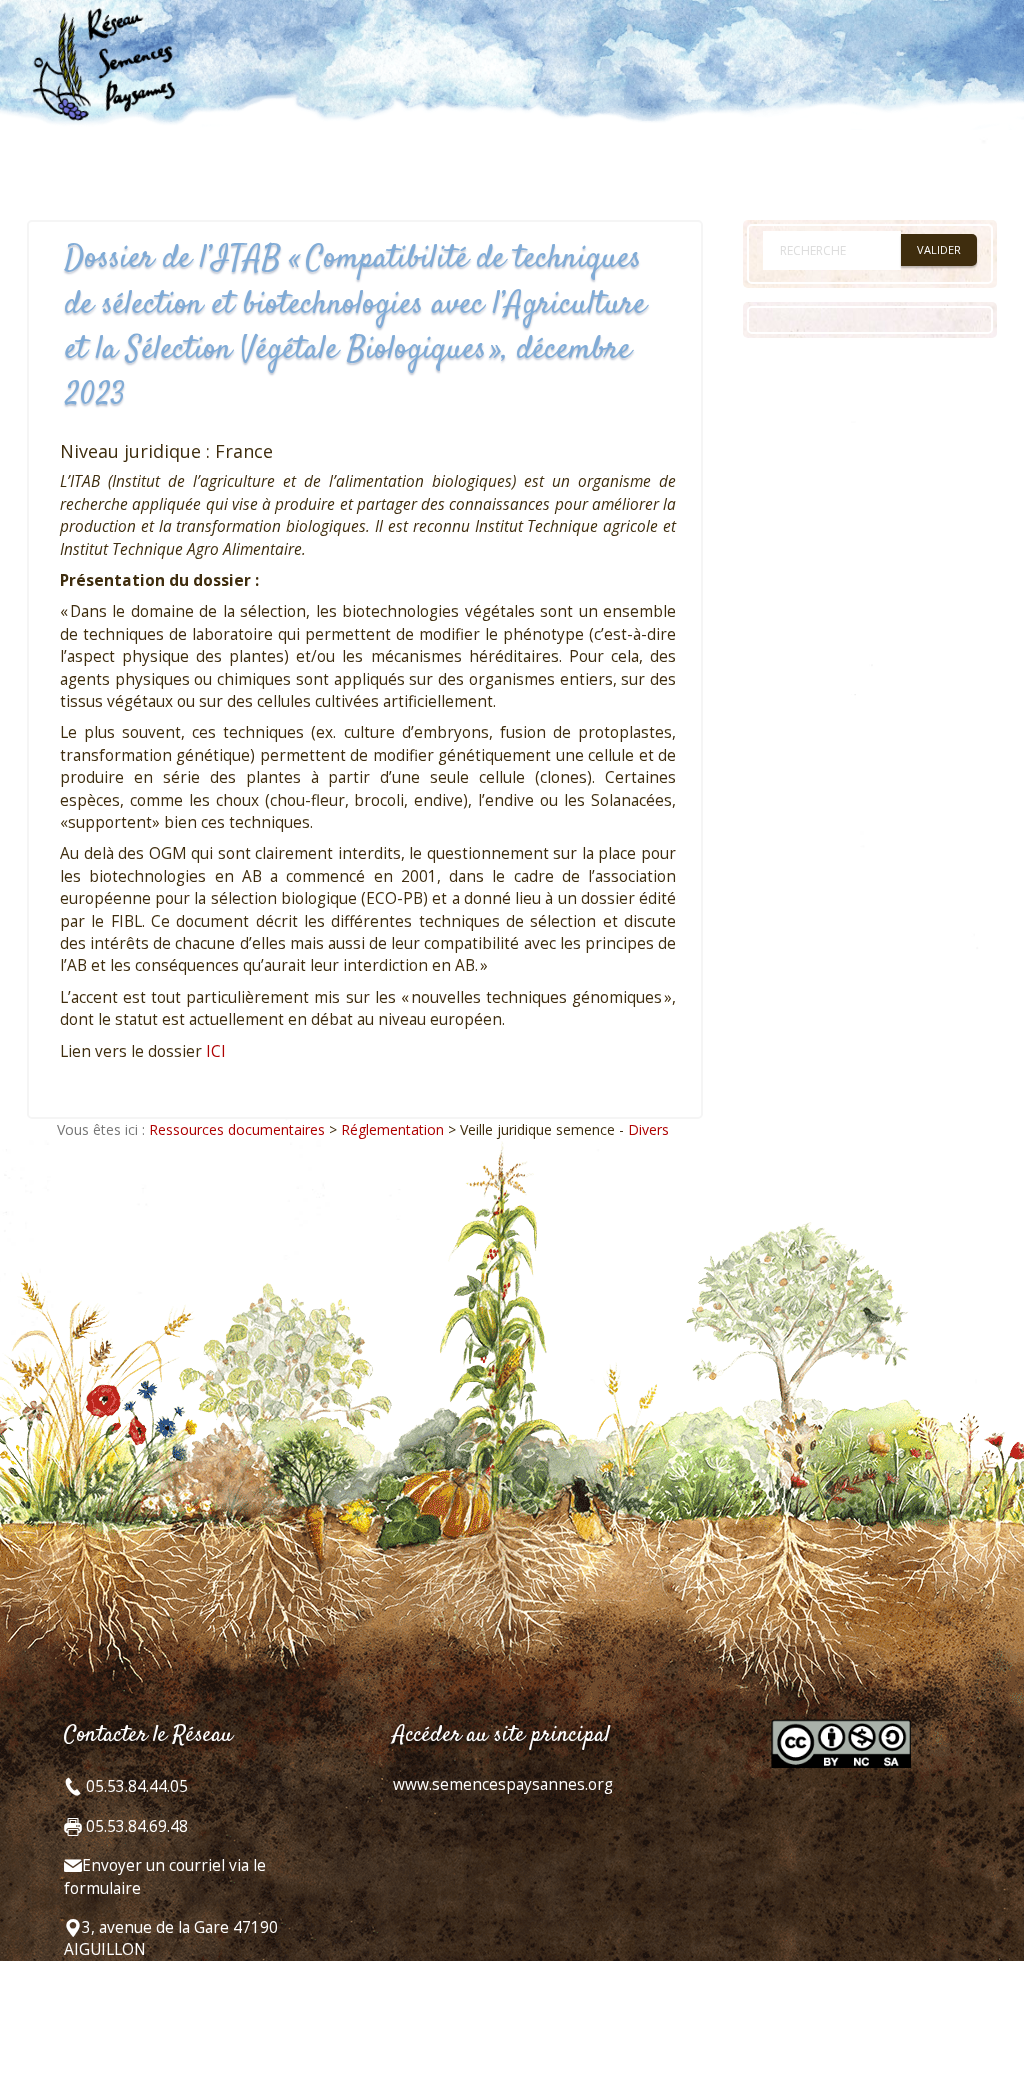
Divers (648, 1129)
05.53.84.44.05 (135, 1786)
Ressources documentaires (237, 1129)
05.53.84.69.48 (135, 1826)
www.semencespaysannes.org (503, 1784)
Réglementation (392, 1129)
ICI (216, 1051)
